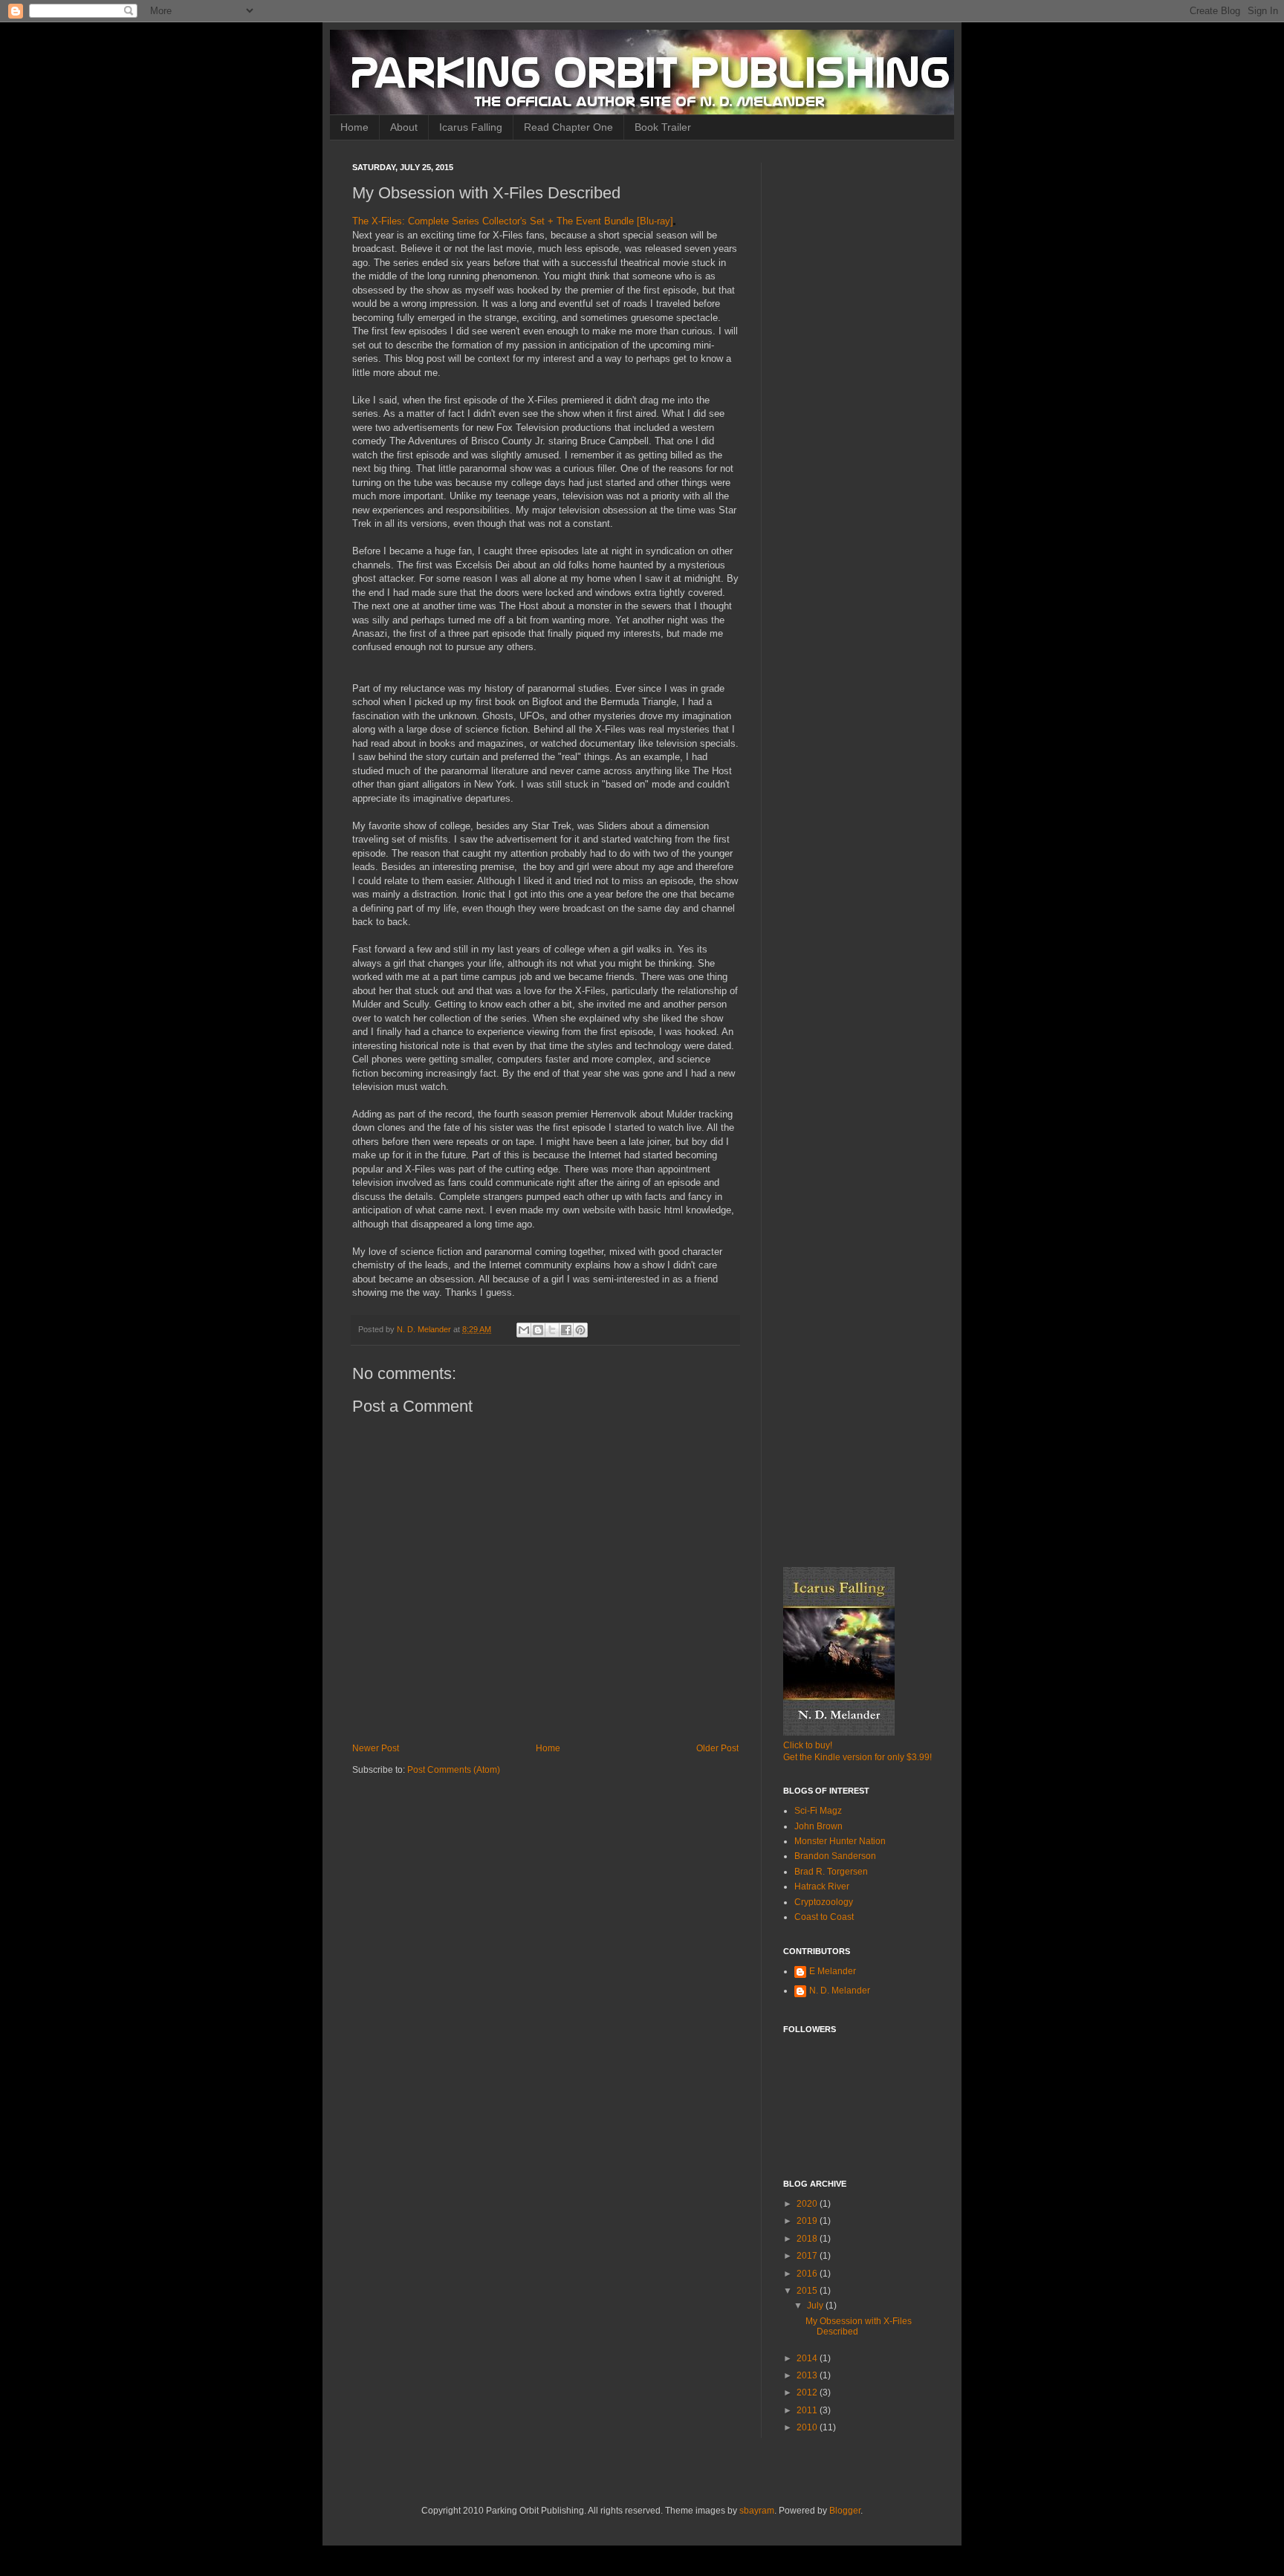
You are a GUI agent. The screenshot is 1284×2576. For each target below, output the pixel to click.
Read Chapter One (568, 127)
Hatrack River (822, 1886)
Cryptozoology (824, 1902)
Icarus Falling (471, 127)
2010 (808, 2427)
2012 (808, 2392)
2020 (808, 2204)
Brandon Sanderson (835, 1856)
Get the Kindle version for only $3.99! (857, 1757)
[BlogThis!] (538, 1330)
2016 (808, 2274)
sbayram (757, 2511)
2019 (808, 2221)
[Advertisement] (857, 386)
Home (354, 127)
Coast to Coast (824, 1917)
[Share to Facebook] (566, 1330)
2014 (808, 2358)
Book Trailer (663, 127)
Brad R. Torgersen (831, 1872)
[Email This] (524, 1330)
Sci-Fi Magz (818, 1811)
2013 (808, 2375)
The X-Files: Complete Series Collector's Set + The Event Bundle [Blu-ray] (513, 221)
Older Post (717, 1748)
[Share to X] (552, 1330)
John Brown (818, 1826)
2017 (808, 2256)
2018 (808, 2239)
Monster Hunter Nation (840, 1841)
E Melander (833, 1971)
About (404, 127)
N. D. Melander (840, 1991)
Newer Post (376, 1748)
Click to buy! (808, 1745)
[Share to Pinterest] (580, 1330)
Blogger (845, 2511)
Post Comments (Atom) (454, 1770)
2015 (808, 2291)
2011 (808, 2410)
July (816, 2306)
